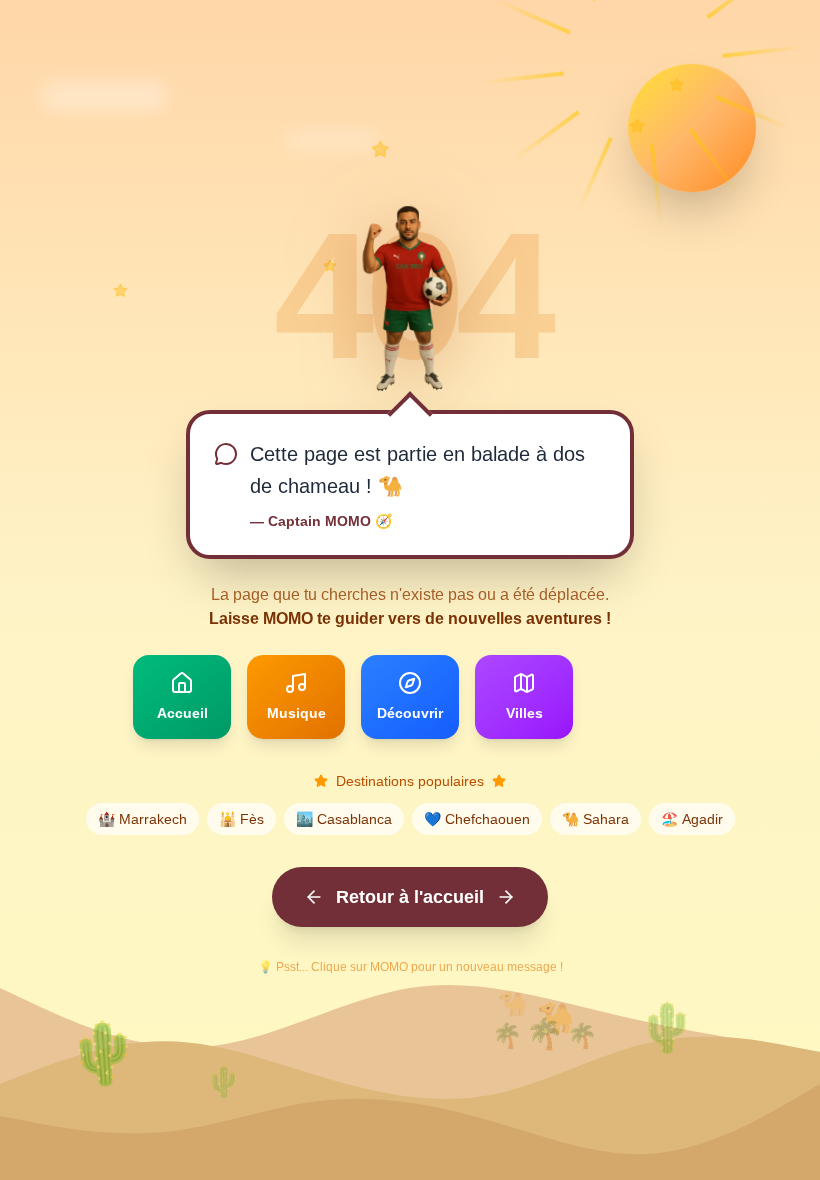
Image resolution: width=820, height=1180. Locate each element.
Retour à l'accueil (410, 897)
